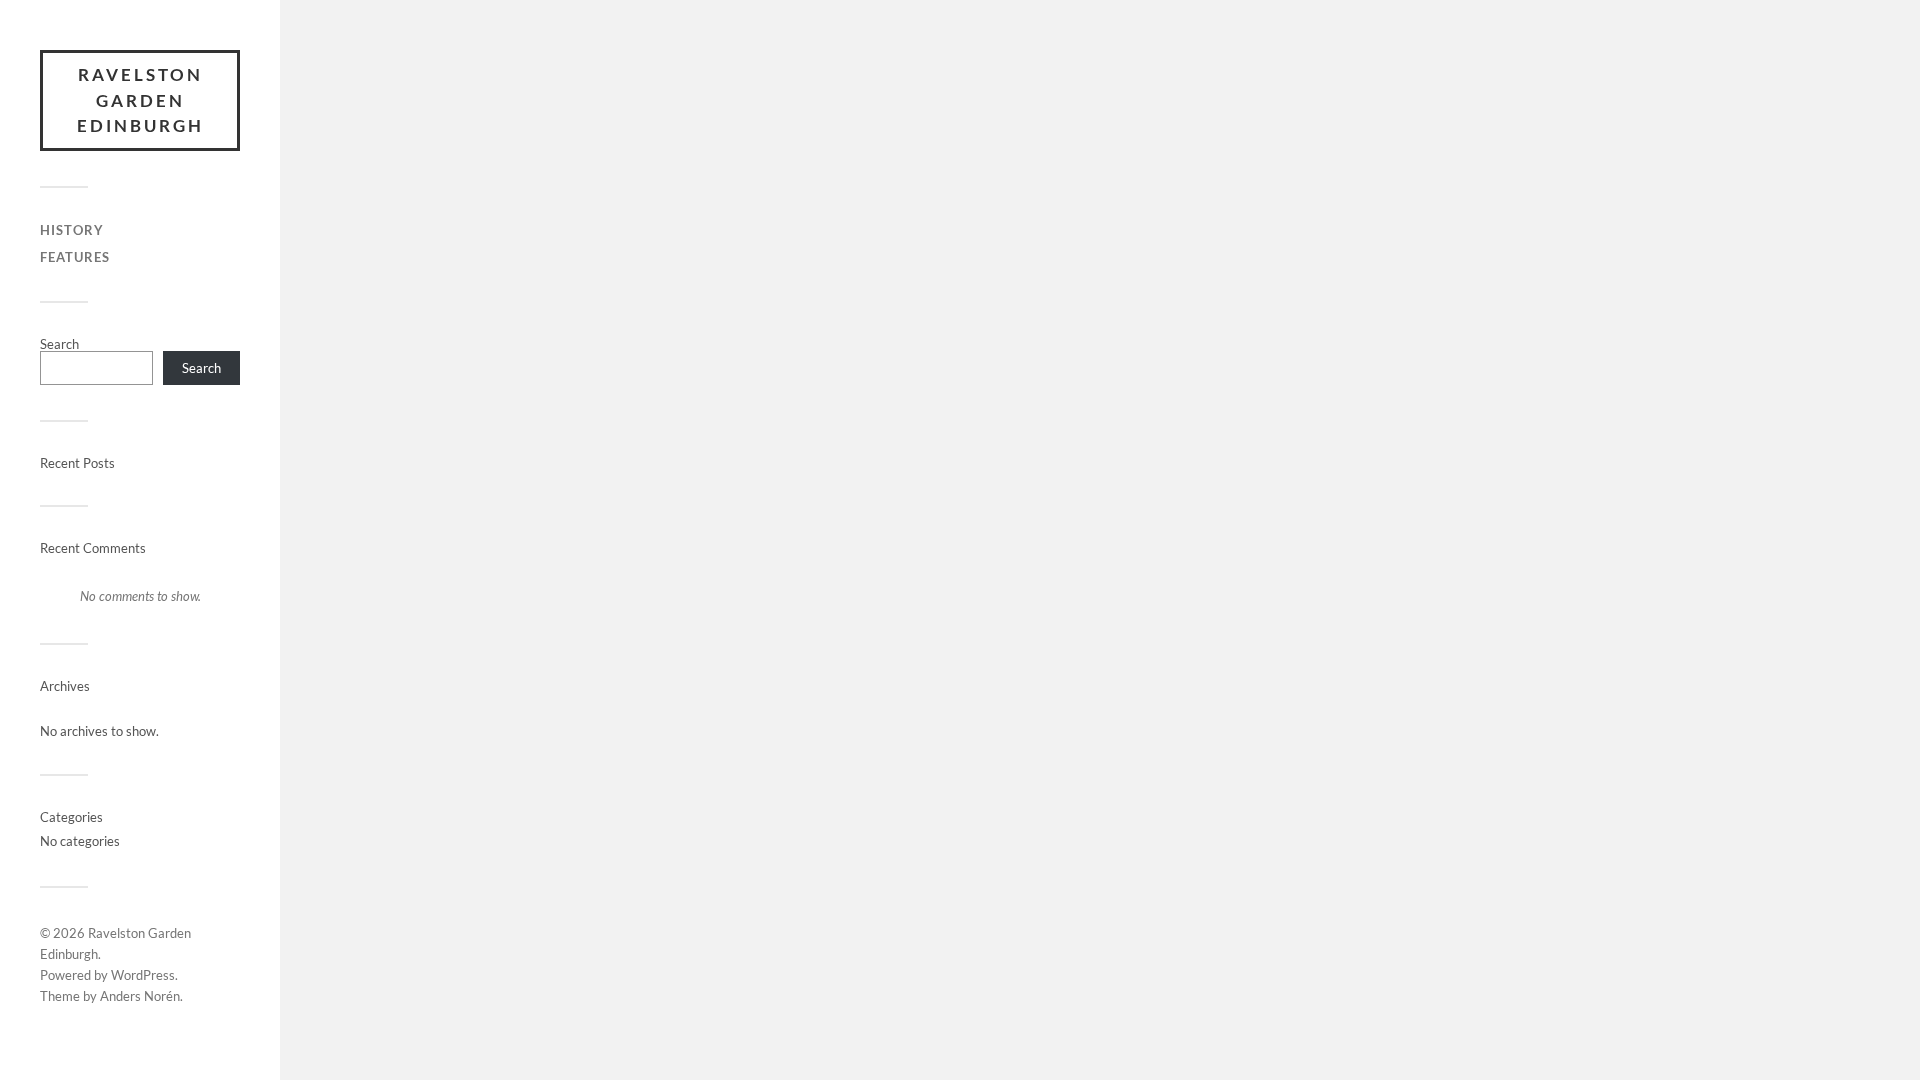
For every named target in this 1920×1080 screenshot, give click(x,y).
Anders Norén (140, 996)
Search (59, 344)
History (72, 230)
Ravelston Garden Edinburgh (140, 100)
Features (75, 257)
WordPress (143, 975)
